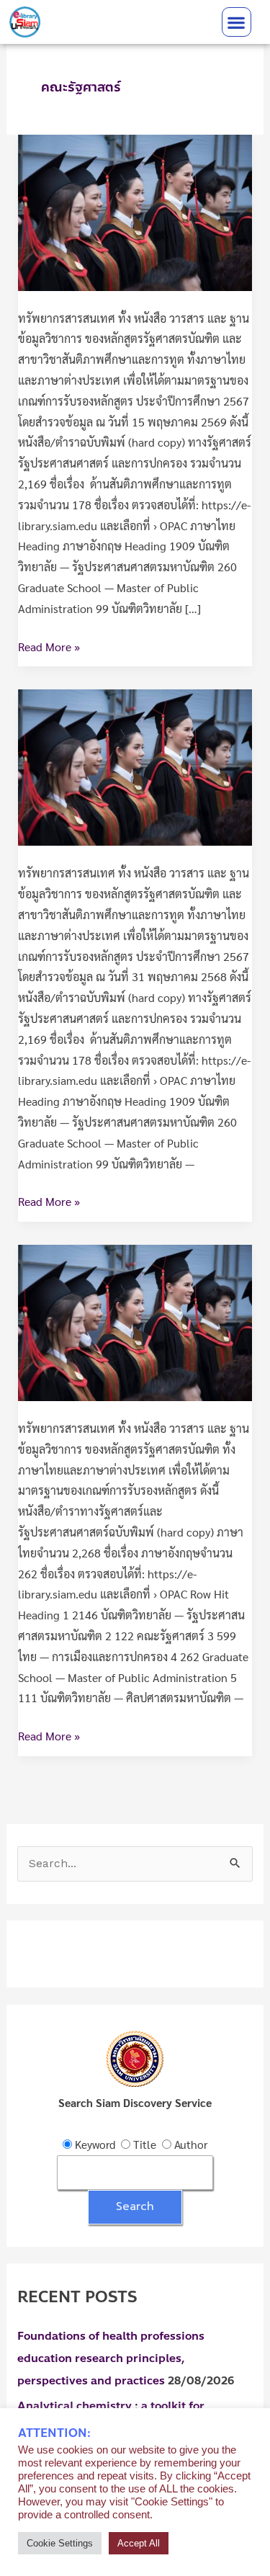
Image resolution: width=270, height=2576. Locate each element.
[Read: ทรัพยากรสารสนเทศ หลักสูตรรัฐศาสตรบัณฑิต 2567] (135, 766)
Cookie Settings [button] (60, 2543)
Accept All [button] (139, 2543)
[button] (237, 22)
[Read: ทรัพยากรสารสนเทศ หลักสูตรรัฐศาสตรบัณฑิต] (135, 211)
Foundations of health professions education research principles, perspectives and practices (111, 2358)
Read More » (49, 645)
